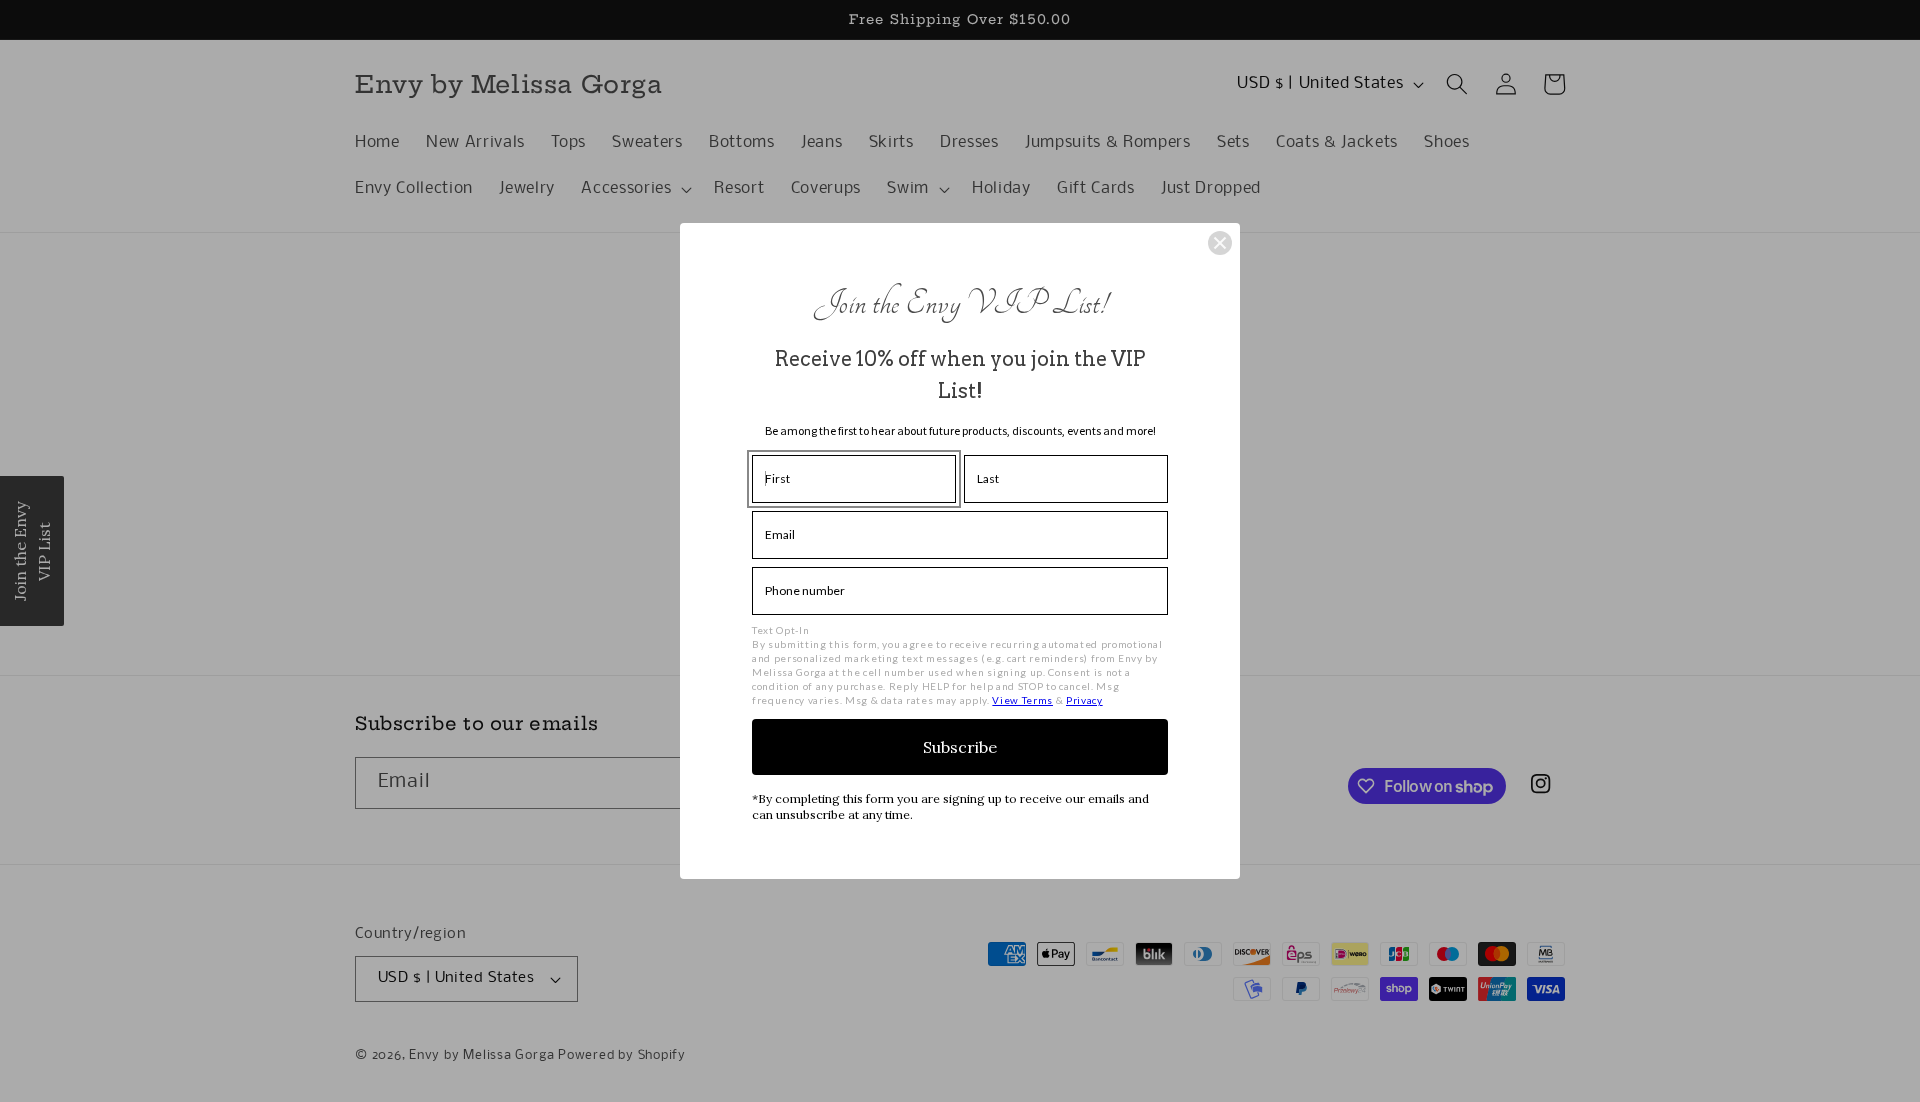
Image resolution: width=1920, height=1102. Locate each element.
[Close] (1220, 243)
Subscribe (960, 747)
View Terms (1022, 700)
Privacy (1084, 700)
